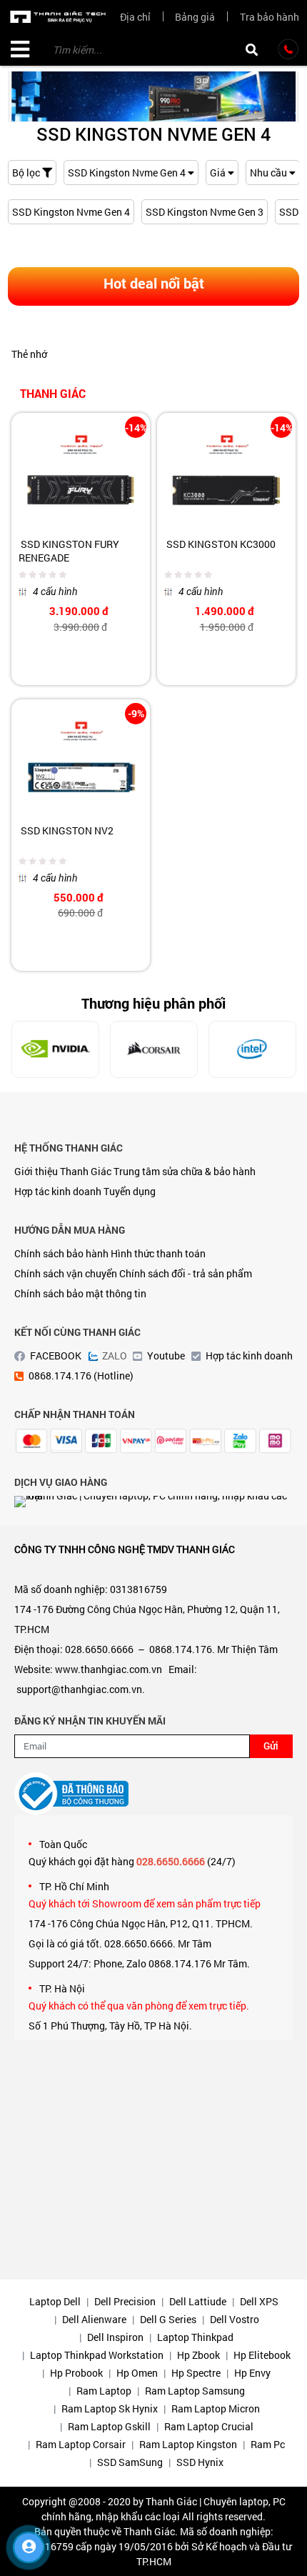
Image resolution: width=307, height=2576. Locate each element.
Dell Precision (125, 2301)
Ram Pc (268, 2444)
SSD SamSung (130, 2462)
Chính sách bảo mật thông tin (80, 1293)
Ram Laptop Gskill (109, 2426)
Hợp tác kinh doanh (58, 1191)
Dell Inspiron (115, 2337)
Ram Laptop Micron (216, 2408)
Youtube (166, 1356)
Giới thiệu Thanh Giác (63, 1171)
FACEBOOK (56, 1356)
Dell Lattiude (198, 2301)
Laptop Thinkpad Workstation (97, 2355)
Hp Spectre (196, 2373)
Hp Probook (76, 2373)
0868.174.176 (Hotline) (81, 1376)
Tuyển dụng (130, 1191)
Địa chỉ (135, 17)
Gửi (271, 1746)
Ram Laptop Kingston (188, 2444)
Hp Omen (137, 2373)
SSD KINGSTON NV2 (66, 830)
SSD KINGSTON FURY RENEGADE (69, 551)
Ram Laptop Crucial (209, 2426)
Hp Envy (252, 2373)
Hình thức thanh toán (158, 1253)
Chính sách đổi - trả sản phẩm (186, 1273)
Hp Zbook (198, 2355)
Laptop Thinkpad (195, 2337)
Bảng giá (195, 17)
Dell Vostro (235, 2319)
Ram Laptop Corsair (81, 2444)
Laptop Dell (55, 2301)
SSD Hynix (200, 2462)
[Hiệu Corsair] (154, 1049)
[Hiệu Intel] (252, 1049)
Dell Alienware (94, 2319)
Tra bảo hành (270, 17)
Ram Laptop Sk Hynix (110, 2408)
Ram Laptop (104, 2391)
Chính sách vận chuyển (66, 1273)
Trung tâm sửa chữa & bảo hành (185, 1171)
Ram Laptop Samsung (195, 2391)
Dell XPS (259, 2301)
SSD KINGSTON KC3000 (220, 544)
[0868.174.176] (288, 49)
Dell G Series (168, 2319)
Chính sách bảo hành (61, 1253)
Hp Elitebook (262, 2355)
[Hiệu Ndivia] (55, 1049)
